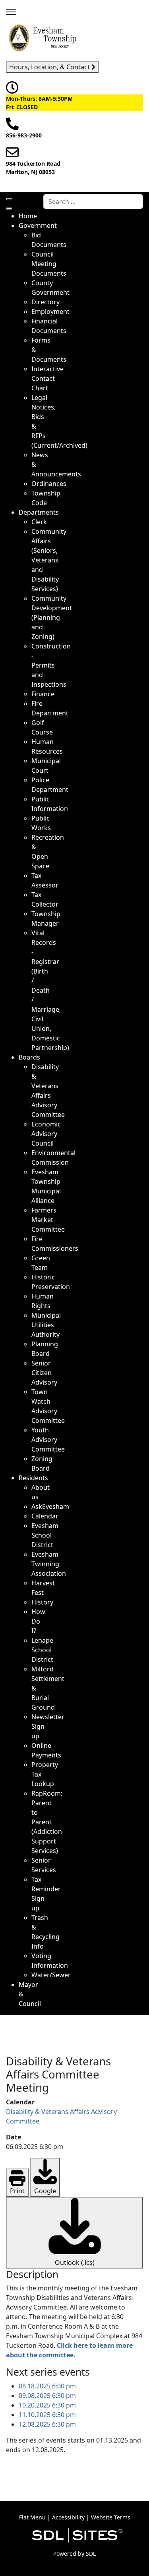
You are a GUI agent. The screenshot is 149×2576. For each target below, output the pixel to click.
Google (45, 2191)
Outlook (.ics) (75, 2263)
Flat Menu (32, 2517)
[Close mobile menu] (9, 209)
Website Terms (111, 2517)
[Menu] (11, 12)
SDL (91, 2553)
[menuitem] (28, 216)
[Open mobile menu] (9, 199)
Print (17, 2191)
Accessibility (68, 2517)
